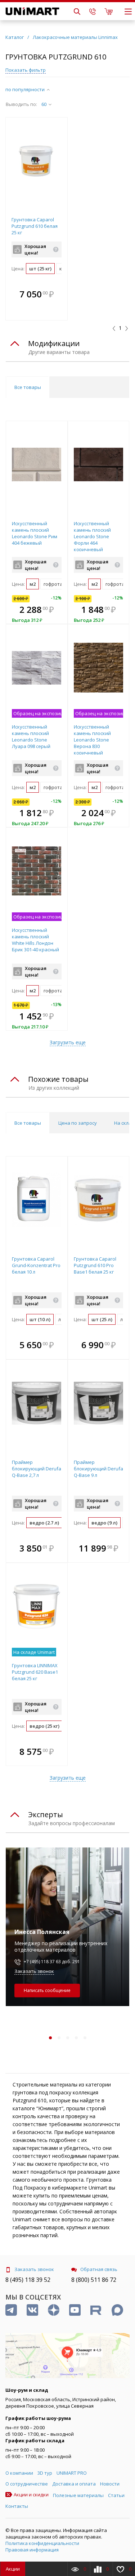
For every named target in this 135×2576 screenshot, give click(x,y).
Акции (13, 2569)
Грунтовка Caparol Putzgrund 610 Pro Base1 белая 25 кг (95, 1265)
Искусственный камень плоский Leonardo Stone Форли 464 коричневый (92, 536)
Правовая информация (32, 2550)
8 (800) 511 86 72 (94, 2280)
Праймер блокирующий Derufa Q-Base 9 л (98, 1469)
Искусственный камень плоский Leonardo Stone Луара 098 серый (31, 736)
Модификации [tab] (54, 343)
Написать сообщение (47, 1990)
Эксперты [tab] (46, 1814)
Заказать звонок (34, 1971)
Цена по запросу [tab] (78, 1123)
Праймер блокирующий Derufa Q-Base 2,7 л (37, 1469)
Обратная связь (99, 2269)
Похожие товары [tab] (58, 1079)
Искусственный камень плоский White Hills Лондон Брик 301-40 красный (35, 940)
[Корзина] (109, 11)
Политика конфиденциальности (42, 2543)
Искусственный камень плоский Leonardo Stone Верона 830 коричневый (92, 740)
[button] (60, 295)
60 (44, 104)
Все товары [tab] (28, 387)
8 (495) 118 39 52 (28, 2280)
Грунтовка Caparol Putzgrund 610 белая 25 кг (35, 226)
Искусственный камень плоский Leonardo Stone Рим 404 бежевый (35, 533)
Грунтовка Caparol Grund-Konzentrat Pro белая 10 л (36, 1265)
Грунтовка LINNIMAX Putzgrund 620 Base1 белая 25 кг (35, 1672)
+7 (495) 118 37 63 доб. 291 (52, 1962)
